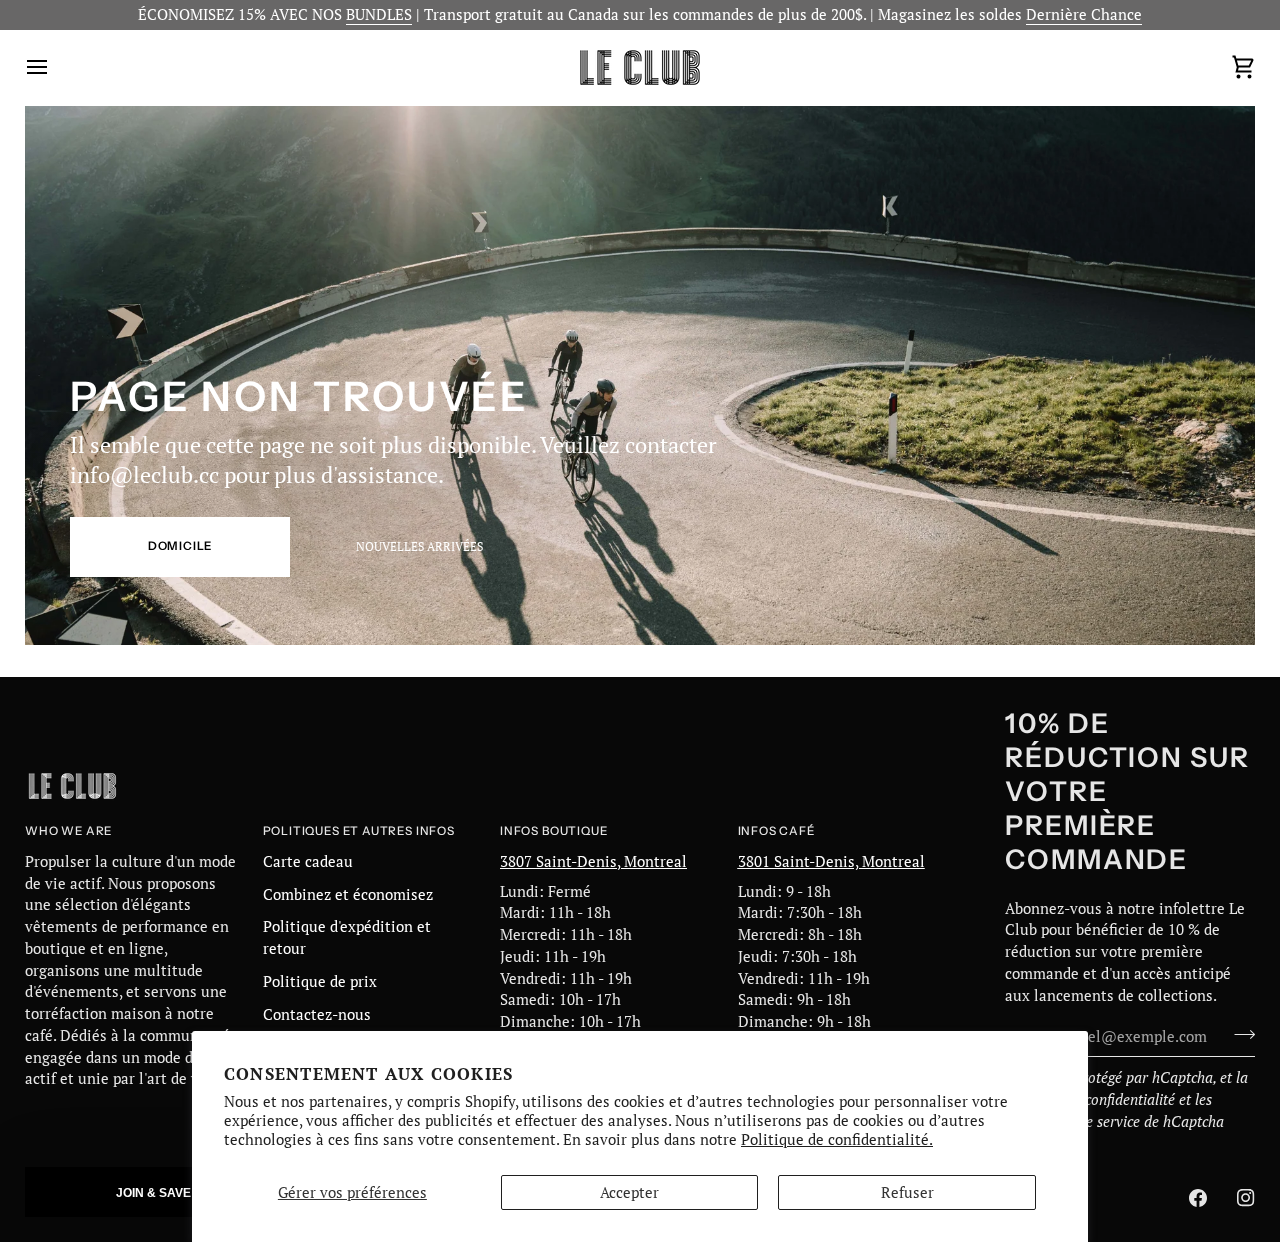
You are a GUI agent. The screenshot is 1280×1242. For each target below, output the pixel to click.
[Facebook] (1198, 1198)
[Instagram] (1246, 1198)
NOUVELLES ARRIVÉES (419, 546)
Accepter (629, 1192)
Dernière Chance (1084, 14)
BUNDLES (379, 14)
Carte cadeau (308, 861)
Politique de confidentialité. (837, 1139)
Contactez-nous (317, 1014)
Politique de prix (320, 981)
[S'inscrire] (1238, 1034)
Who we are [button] (68, 831)
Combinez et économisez (348, 894)
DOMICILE (180, 546)
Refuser (907, 1192)
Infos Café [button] (776, 831)
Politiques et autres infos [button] (359, 831)
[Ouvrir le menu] (55, 67)
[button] (167, 1192)
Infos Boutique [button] (553, 831)
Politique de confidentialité (1090, 1099)
